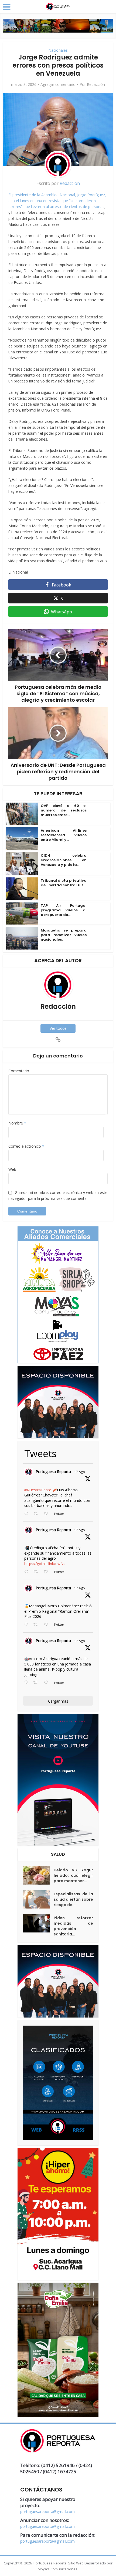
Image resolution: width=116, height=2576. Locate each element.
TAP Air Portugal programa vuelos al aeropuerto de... (64, 910)
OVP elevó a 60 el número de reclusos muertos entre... (64, 810)
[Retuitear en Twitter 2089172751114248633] (37, 1625)
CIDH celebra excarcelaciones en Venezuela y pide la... (64, 860)
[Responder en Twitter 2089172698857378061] (28, 1683)
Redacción (96, 85)
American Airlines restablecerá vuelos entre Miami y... (64, 835)
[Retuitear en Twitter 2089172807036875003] (37, 1572)
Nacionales (58, 50)
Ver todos (58, 1028)
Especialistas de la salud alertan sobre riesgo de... (73, 1899)
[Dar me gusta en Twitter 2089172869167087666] (47, 1514)
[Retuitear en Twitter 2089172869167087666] (37, 1514)
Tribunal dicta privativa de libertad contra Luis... (64, 883)
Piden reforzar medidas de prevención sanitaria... (73, 1926)
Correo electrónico (26, 1146)
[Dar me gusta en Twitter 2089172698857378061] (47, 1683)
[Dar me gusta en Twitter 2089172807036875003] (47, 1572)
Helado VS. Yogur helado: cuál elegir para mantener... (73, 1875)
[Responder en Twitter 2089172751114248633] (28, 1625)
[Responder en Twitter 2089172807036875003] (28, 1572)
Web (12, 1169)
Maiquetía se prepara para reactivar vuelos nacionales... (64, 935)
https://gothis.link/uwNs (45, 1564)
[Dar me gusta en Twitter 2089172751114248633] (47, 1625)
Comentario (19, 1071)
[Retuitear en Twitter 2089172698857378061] (37, 1683)
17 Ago (80, 1472)
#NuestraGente (38, 1490)
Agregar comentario (58, 85)
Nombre (17, 1123)
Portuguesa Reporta (53, 1472)
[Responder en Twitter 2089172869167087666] (28, 1514)
